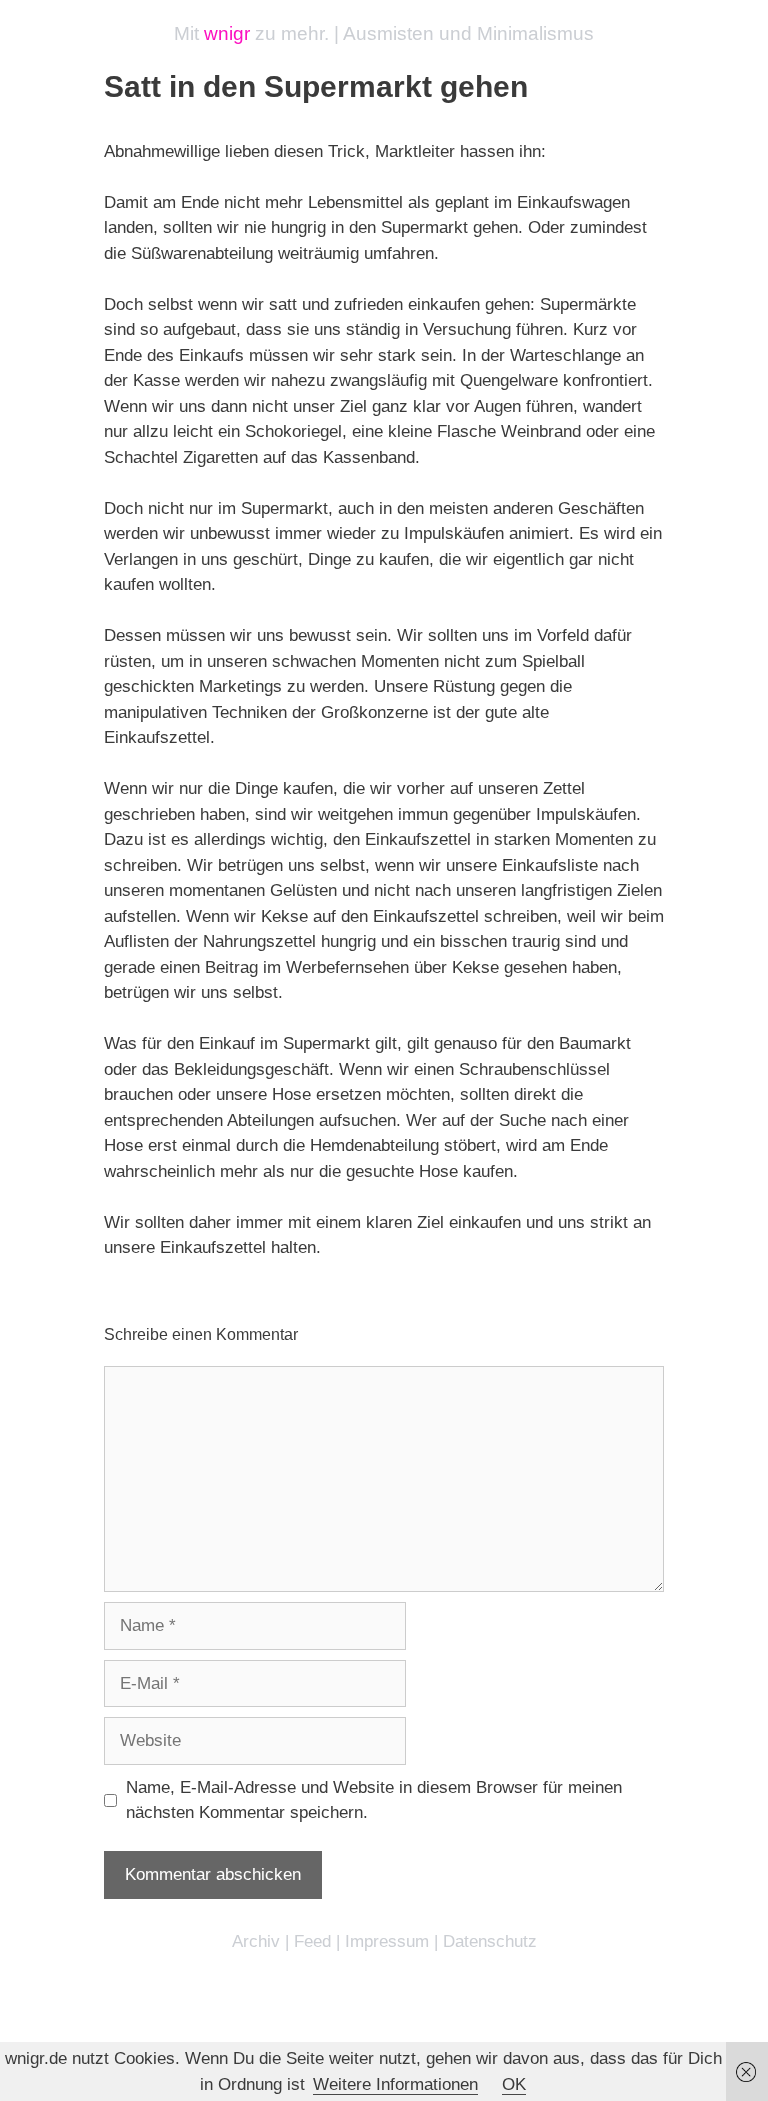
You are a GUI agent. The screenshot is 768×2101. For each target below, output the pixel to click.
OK (514, 2084)
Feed (312, 1941)
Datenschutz (490, 1941)
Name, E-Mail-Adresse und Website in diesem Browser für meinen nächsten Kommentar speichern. (374, 1800)
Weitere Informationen (395, 2084)
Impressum (387, 1941)
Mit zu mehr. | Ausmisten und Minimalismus (384, 33)
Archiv (256, 1941)
